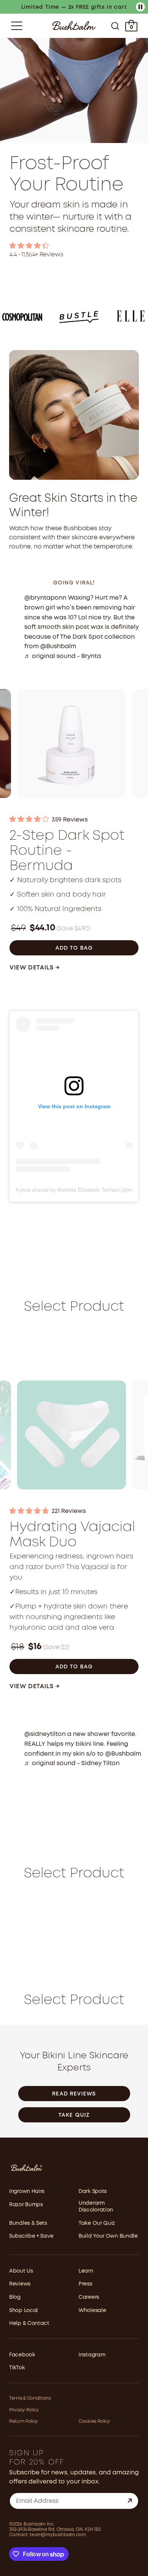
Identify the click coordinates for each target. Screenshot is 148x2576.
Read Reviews (74, 2094)
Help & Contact (29, 2323)
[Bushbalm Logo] (74, 26)
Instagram (92, 2355)
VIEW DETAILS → (35, 968)
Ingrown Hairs (27, 2191)
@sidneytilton (45, 1734)
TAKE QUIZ (74, 2115)
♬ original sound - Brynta (63, 656)
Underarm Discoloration (96, 2207)
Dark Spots (93, 2191)
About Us (21, 2271)
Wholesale (92, 2311)
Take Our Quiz (97, 2223)
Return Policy (24, 2421)
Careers (89, 2297)
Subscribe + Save (31, 2236)
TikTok (17, 2368)
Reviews (20, 2284)
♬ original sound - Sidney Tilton (72, 1763)
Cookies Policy (94, 2421)
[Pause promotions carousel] (140, 7)
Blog (15, 2297)
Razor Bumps (26, 2205)
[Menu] (17, 26)
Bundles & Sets (28, 2223)
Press (85, 2284)
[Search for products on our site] (115, 26)
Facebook (22, 2355)
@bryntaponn (45, 598)
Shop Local (24, 2311)
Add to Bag (74, 948)
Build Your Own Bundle (108, 2236)
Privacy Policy (24, 2410)
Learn (86, 2271)
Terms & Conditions (30, 2398)
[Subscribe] (130, 2501)
